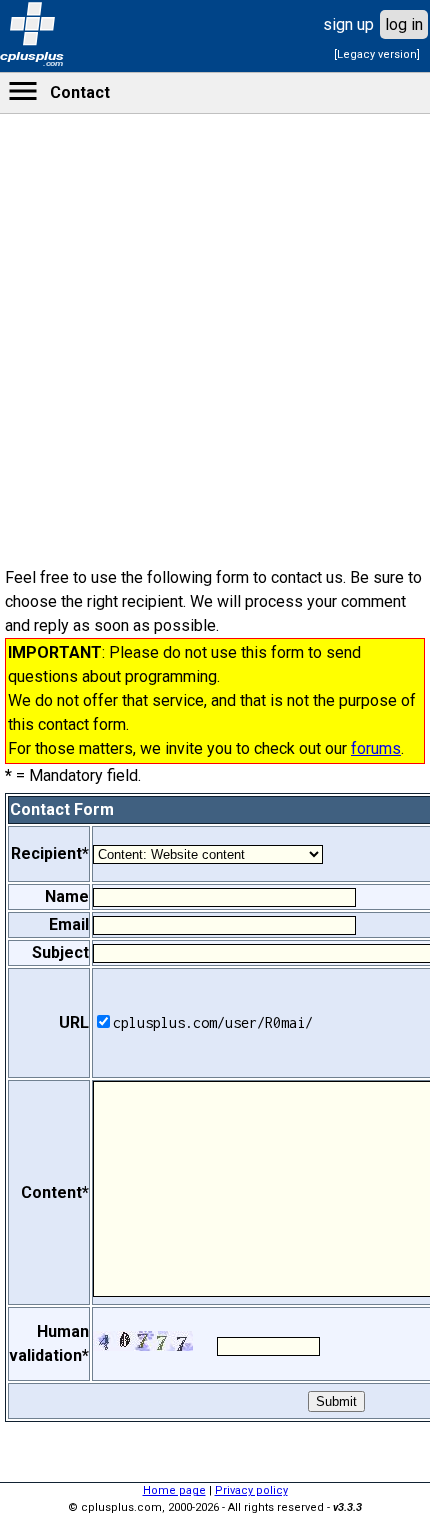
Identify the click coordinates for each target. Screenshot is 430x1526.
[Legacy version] (377, 54)
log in (404, 24)
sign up (348, 24)
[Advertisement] (215, 640)
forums (376, 748)
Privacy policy (251, 1490)
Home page (174, 1490)
